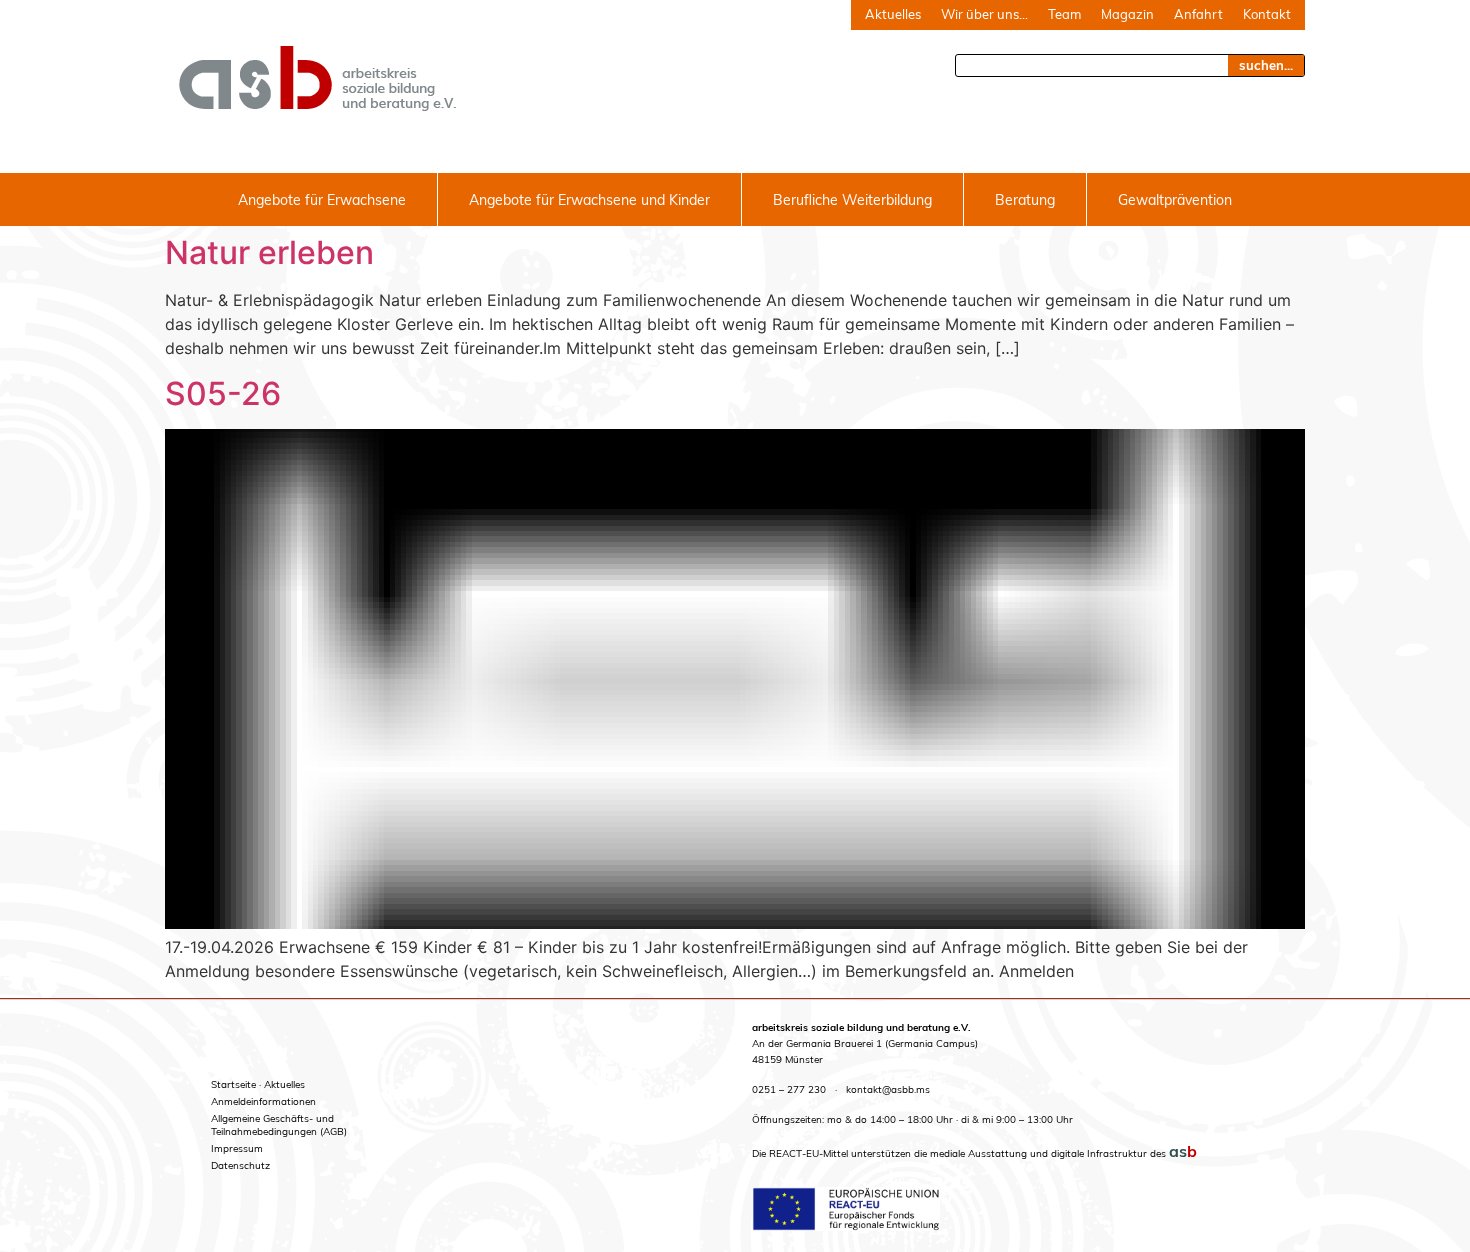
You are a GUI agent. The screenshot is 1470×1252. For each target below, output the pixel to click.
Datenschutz (240, 1165)
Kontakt (1267, 14)
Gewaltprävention (1175, 200)
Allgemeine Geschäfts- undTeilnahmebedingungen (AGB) (279, 1125)
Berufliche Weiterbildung (852, 200)
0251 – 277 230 (789, 1089)
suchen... (1266, 65)
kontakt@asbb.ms (888, 1089)
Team (1064, 14)
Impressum (237, 1148)
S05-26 (223, 393)
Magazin (1127, 14)
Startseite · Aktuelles (258, 1084)
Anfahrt (1198, 14)
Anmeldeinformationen (263, 1101)
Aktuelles (893, 14)
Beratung (1025, 200)
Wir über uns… (984, 14)
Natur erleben (269, 252)
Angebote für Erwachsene (322, 200)
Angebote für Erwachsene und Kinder (589, 200)
